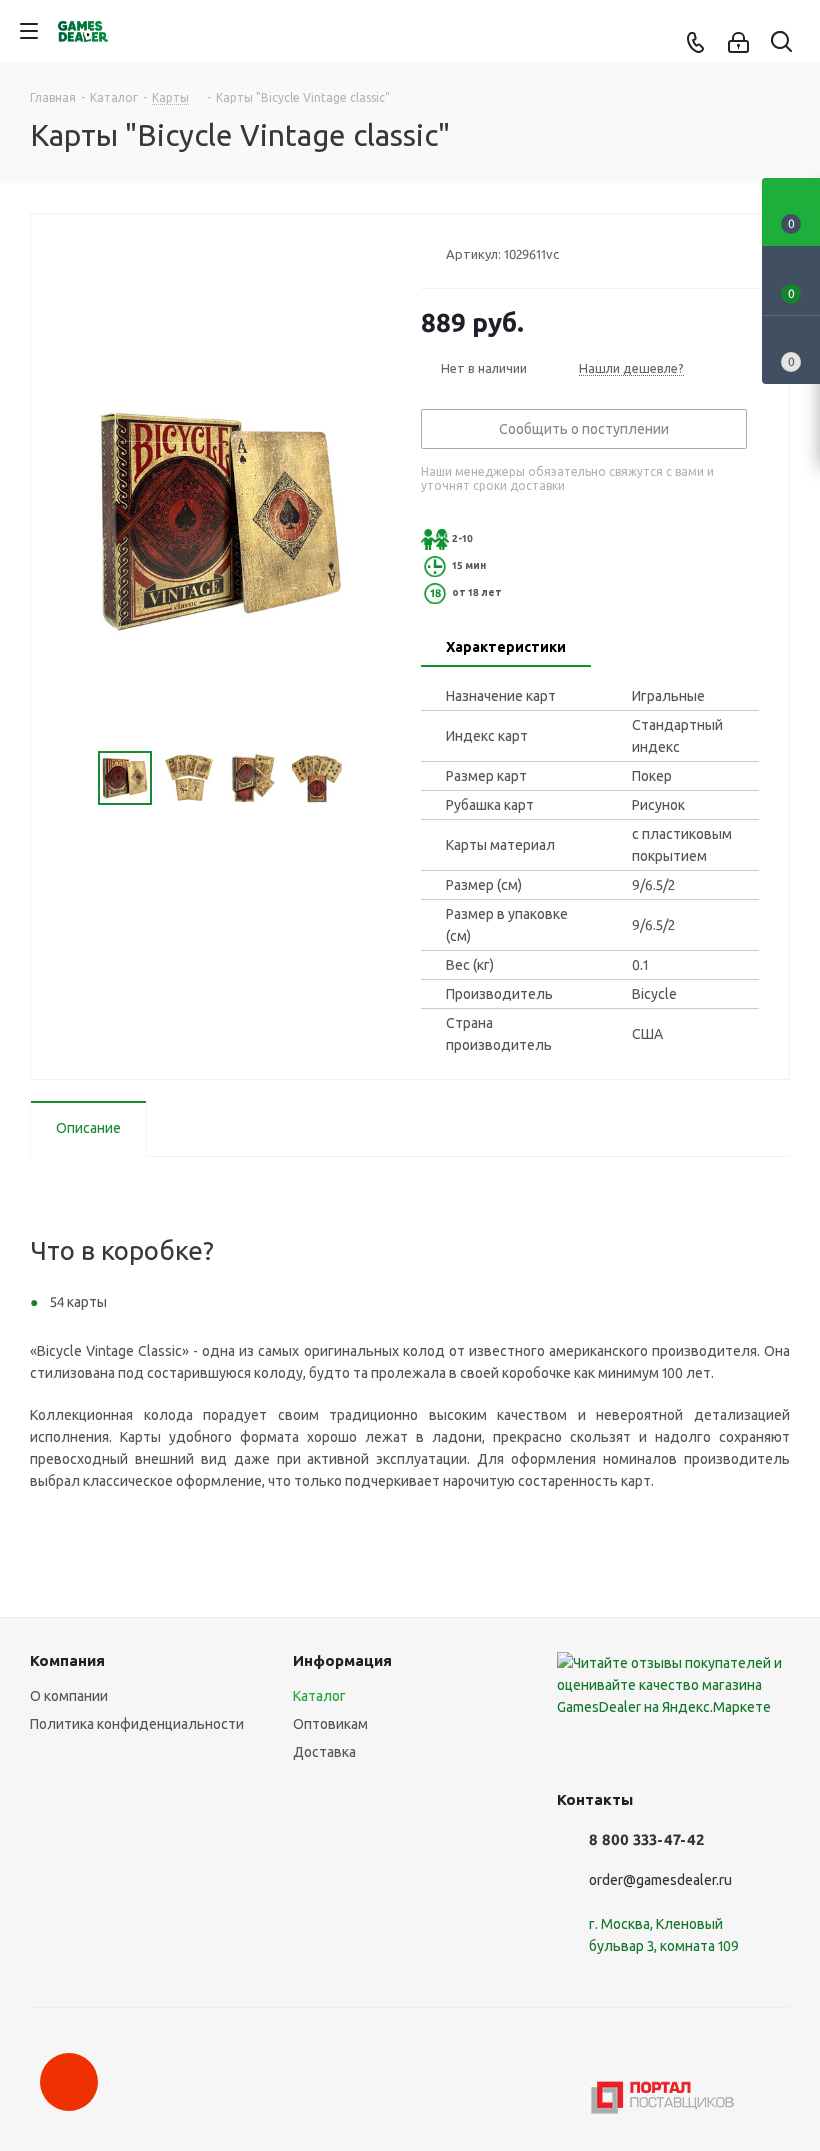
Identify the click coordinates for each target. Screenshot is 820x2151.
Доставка (324, 1752)
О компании (69, 1696)
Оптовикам (330, 1724)
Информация (342, 1660)
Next (366, 778)
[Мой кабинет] (738, 43)
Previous (74, 778)
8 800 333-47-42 (646, 1839)
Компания (67, 1660)
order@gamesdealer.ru (660, 1880)
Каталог (319, 1696)
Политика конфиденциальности (137, 1724)
